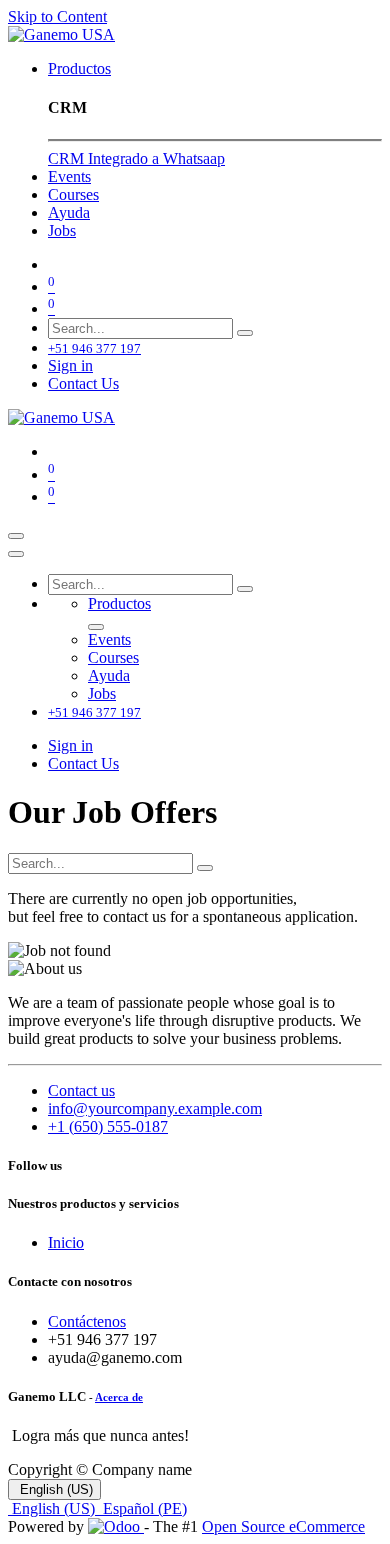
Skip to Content (57, 16)
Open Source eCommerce (283, 1526)
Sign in (70, 365)
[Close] (16, 554)
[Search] (245, 333)
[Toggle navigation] (16, 536)
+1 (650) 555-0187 (108, 1126)
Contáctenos (87, 1321)
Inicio (66, 1242)
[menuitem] (79, 68)
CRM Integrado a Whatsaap (136, 158)
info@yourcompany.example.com (155, 1108)
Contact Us (83, 383)
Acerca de (119, 1397)
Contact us (81, 1090)
